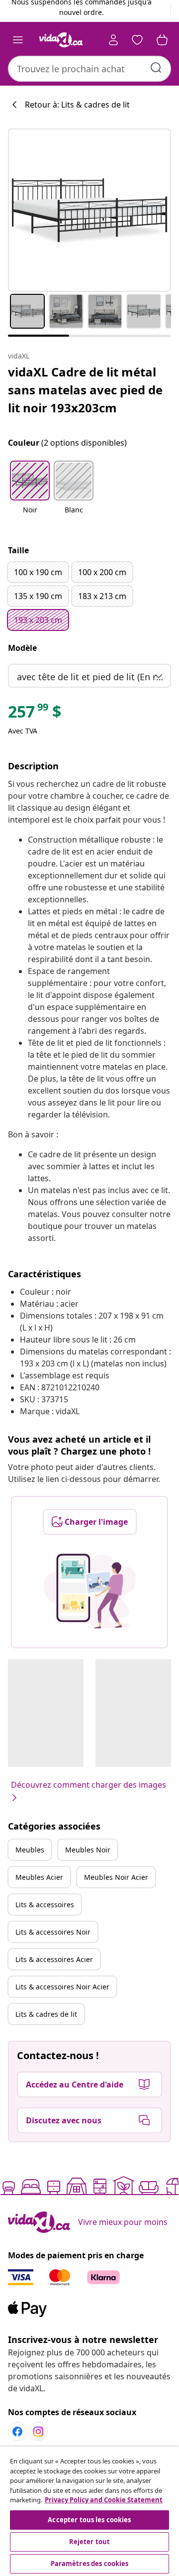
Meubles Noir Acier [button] (116, 1877)
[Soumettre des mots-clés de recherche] (156, 68)
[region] (89, 2511)
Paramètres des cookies (90, 2564)
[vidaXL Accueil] (61, 40)
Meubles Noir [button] (88, 1850)
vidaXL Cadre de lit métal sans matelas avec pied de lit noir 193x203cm (85, 390)
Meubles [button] (30, 1850)
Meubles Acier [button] (39, 1877)
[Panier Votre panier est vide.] (162, 40)
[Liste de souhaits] (137, 40)
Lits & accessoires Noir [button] (53, 1932)
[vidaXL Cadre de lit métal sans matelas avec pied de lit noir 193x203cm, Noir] (89, 210)
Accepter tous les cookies (89, 2520)
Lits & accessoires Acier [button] (54, 1959)
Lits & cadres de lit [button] (46, 2014)
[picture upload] (90, 1591)
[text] (35, 714)
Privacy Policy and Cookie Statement (104, 2500)
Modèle (22, 648)
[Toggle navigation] (18, 40)
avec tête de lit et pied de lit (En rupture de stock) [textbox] (91, 677)
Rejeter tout (90, 2542)
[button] (30, 493)
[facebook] (17, 2432)
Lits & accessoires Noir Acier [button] (62, 1987)
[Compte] (113, 40)
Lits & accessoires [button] (45, 1904)
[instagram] (38, 2432)
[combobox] (89, 69)
